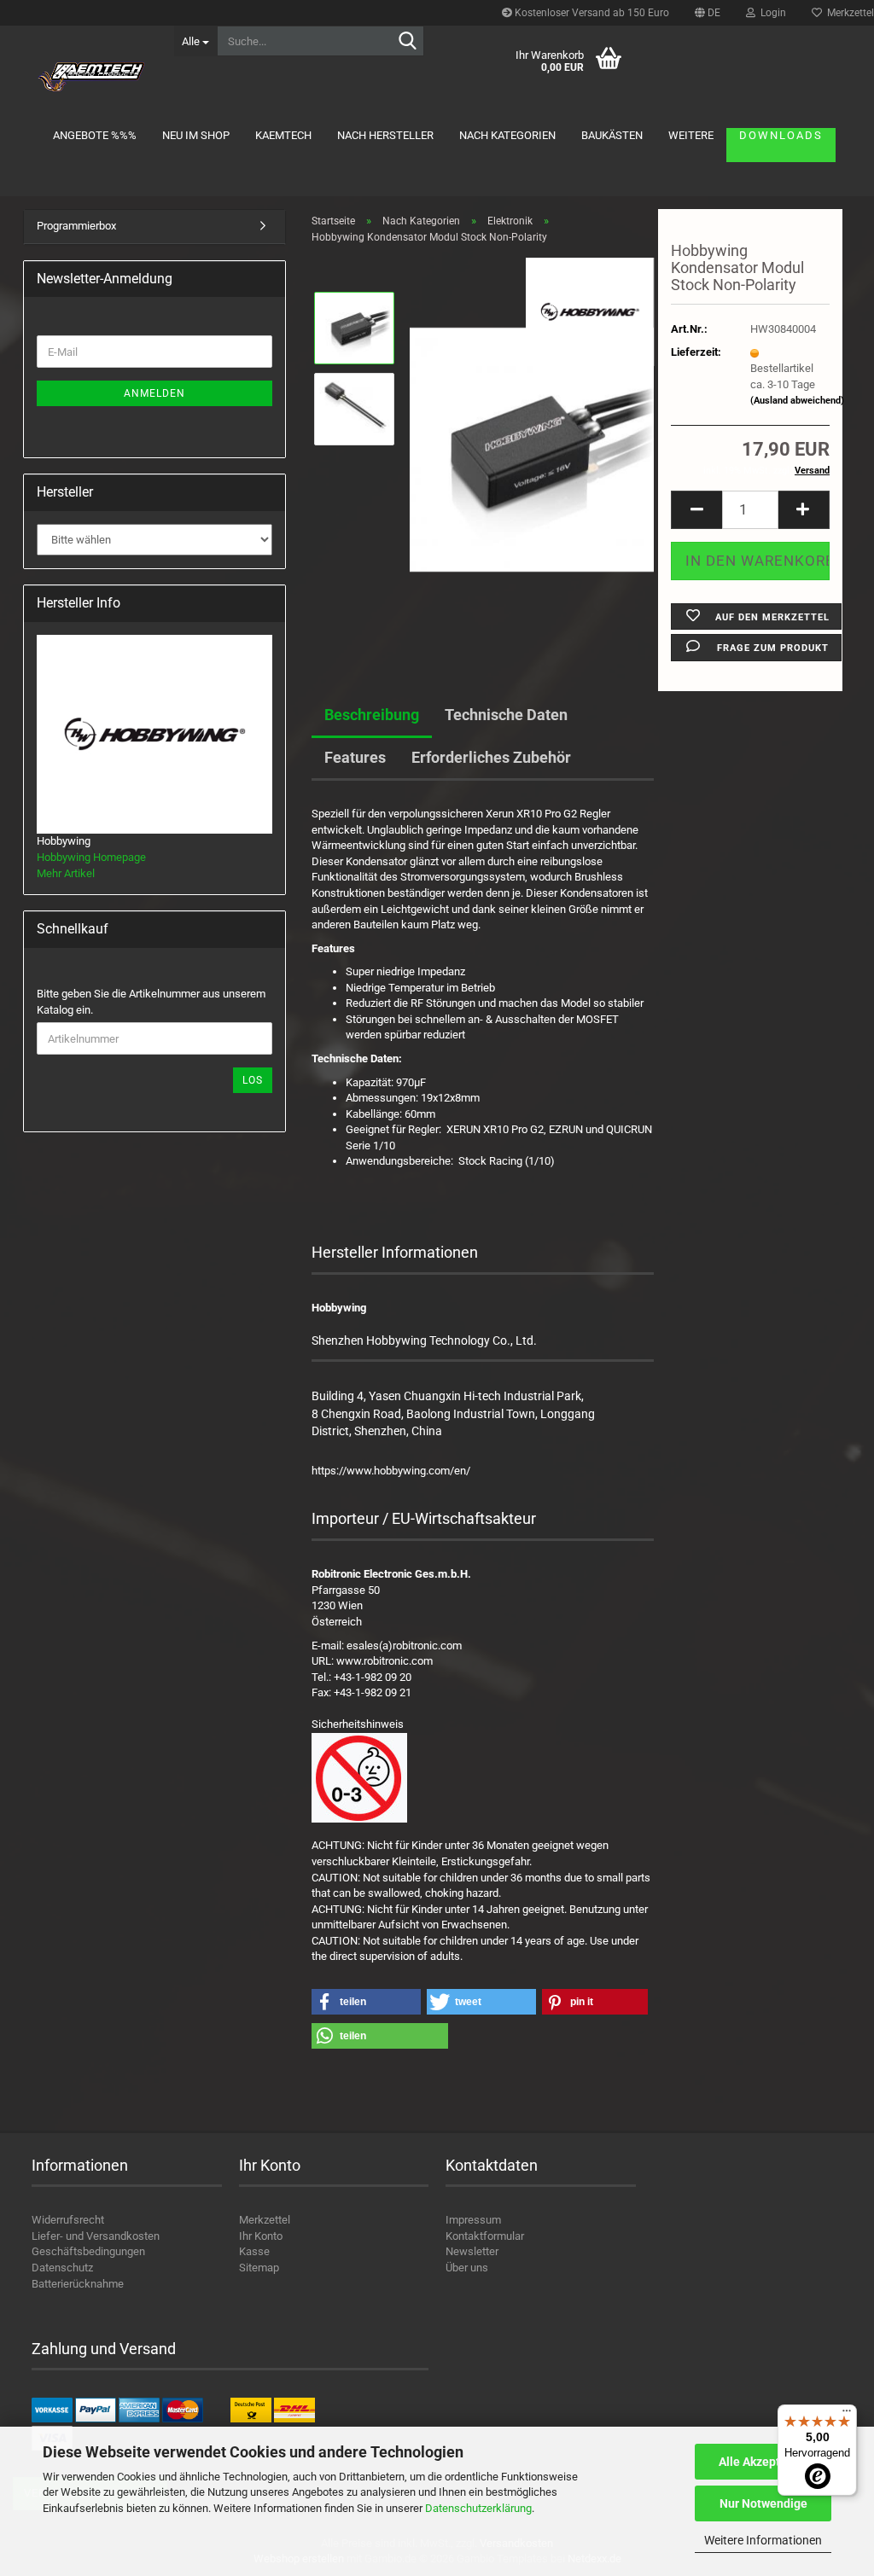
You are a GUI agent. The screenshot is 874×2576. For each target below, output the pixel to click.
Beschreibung (372, 715)
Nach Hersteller (385, 135)
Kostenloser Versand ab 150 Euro (591, 13)
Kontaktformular (485, 2236)
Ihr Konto (261, 2236)
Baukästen (612, 135)
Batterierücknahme (78, 2284)
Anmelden (154, 393)
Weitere (691, 135)
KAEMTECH (283, 135)
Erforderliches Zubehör (491, 757)
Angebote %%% (95, 135)
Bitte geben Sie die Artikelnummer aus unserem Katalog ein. (151, 1002)
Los (253, 1080)
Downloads (781, 135)
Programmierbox (76, 226)
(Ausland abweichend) (797, 401)
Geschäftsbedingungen (88, 2251)
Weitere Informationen (763, 2540)
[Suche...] (408, 42)
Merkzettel (265, 2220)
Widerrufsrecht (68, 2220)
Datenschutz (62, 2268)
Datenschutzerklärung (478, 2508)
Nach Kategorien (507, 135)
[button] (708, 13)
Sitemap (259, 2268)
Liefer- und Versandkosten (96, 2236)
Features (355, 757)
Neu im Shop (196, 135)
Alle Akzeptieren (763, 2462)
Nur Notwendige (763, 2503)
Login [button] (771, 13)
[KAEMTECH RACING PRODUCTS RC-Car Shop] (92, 77)
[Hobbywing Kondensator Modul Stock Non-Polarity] (532, 449)
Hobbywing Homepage (91, 857)
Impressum (473, 2220)
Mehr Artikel (66, 873)
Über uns (467, 2268)
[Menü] (847, 2415)
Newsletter (472, 2251)
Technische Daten (506, 715)
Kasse (254, 2251)
